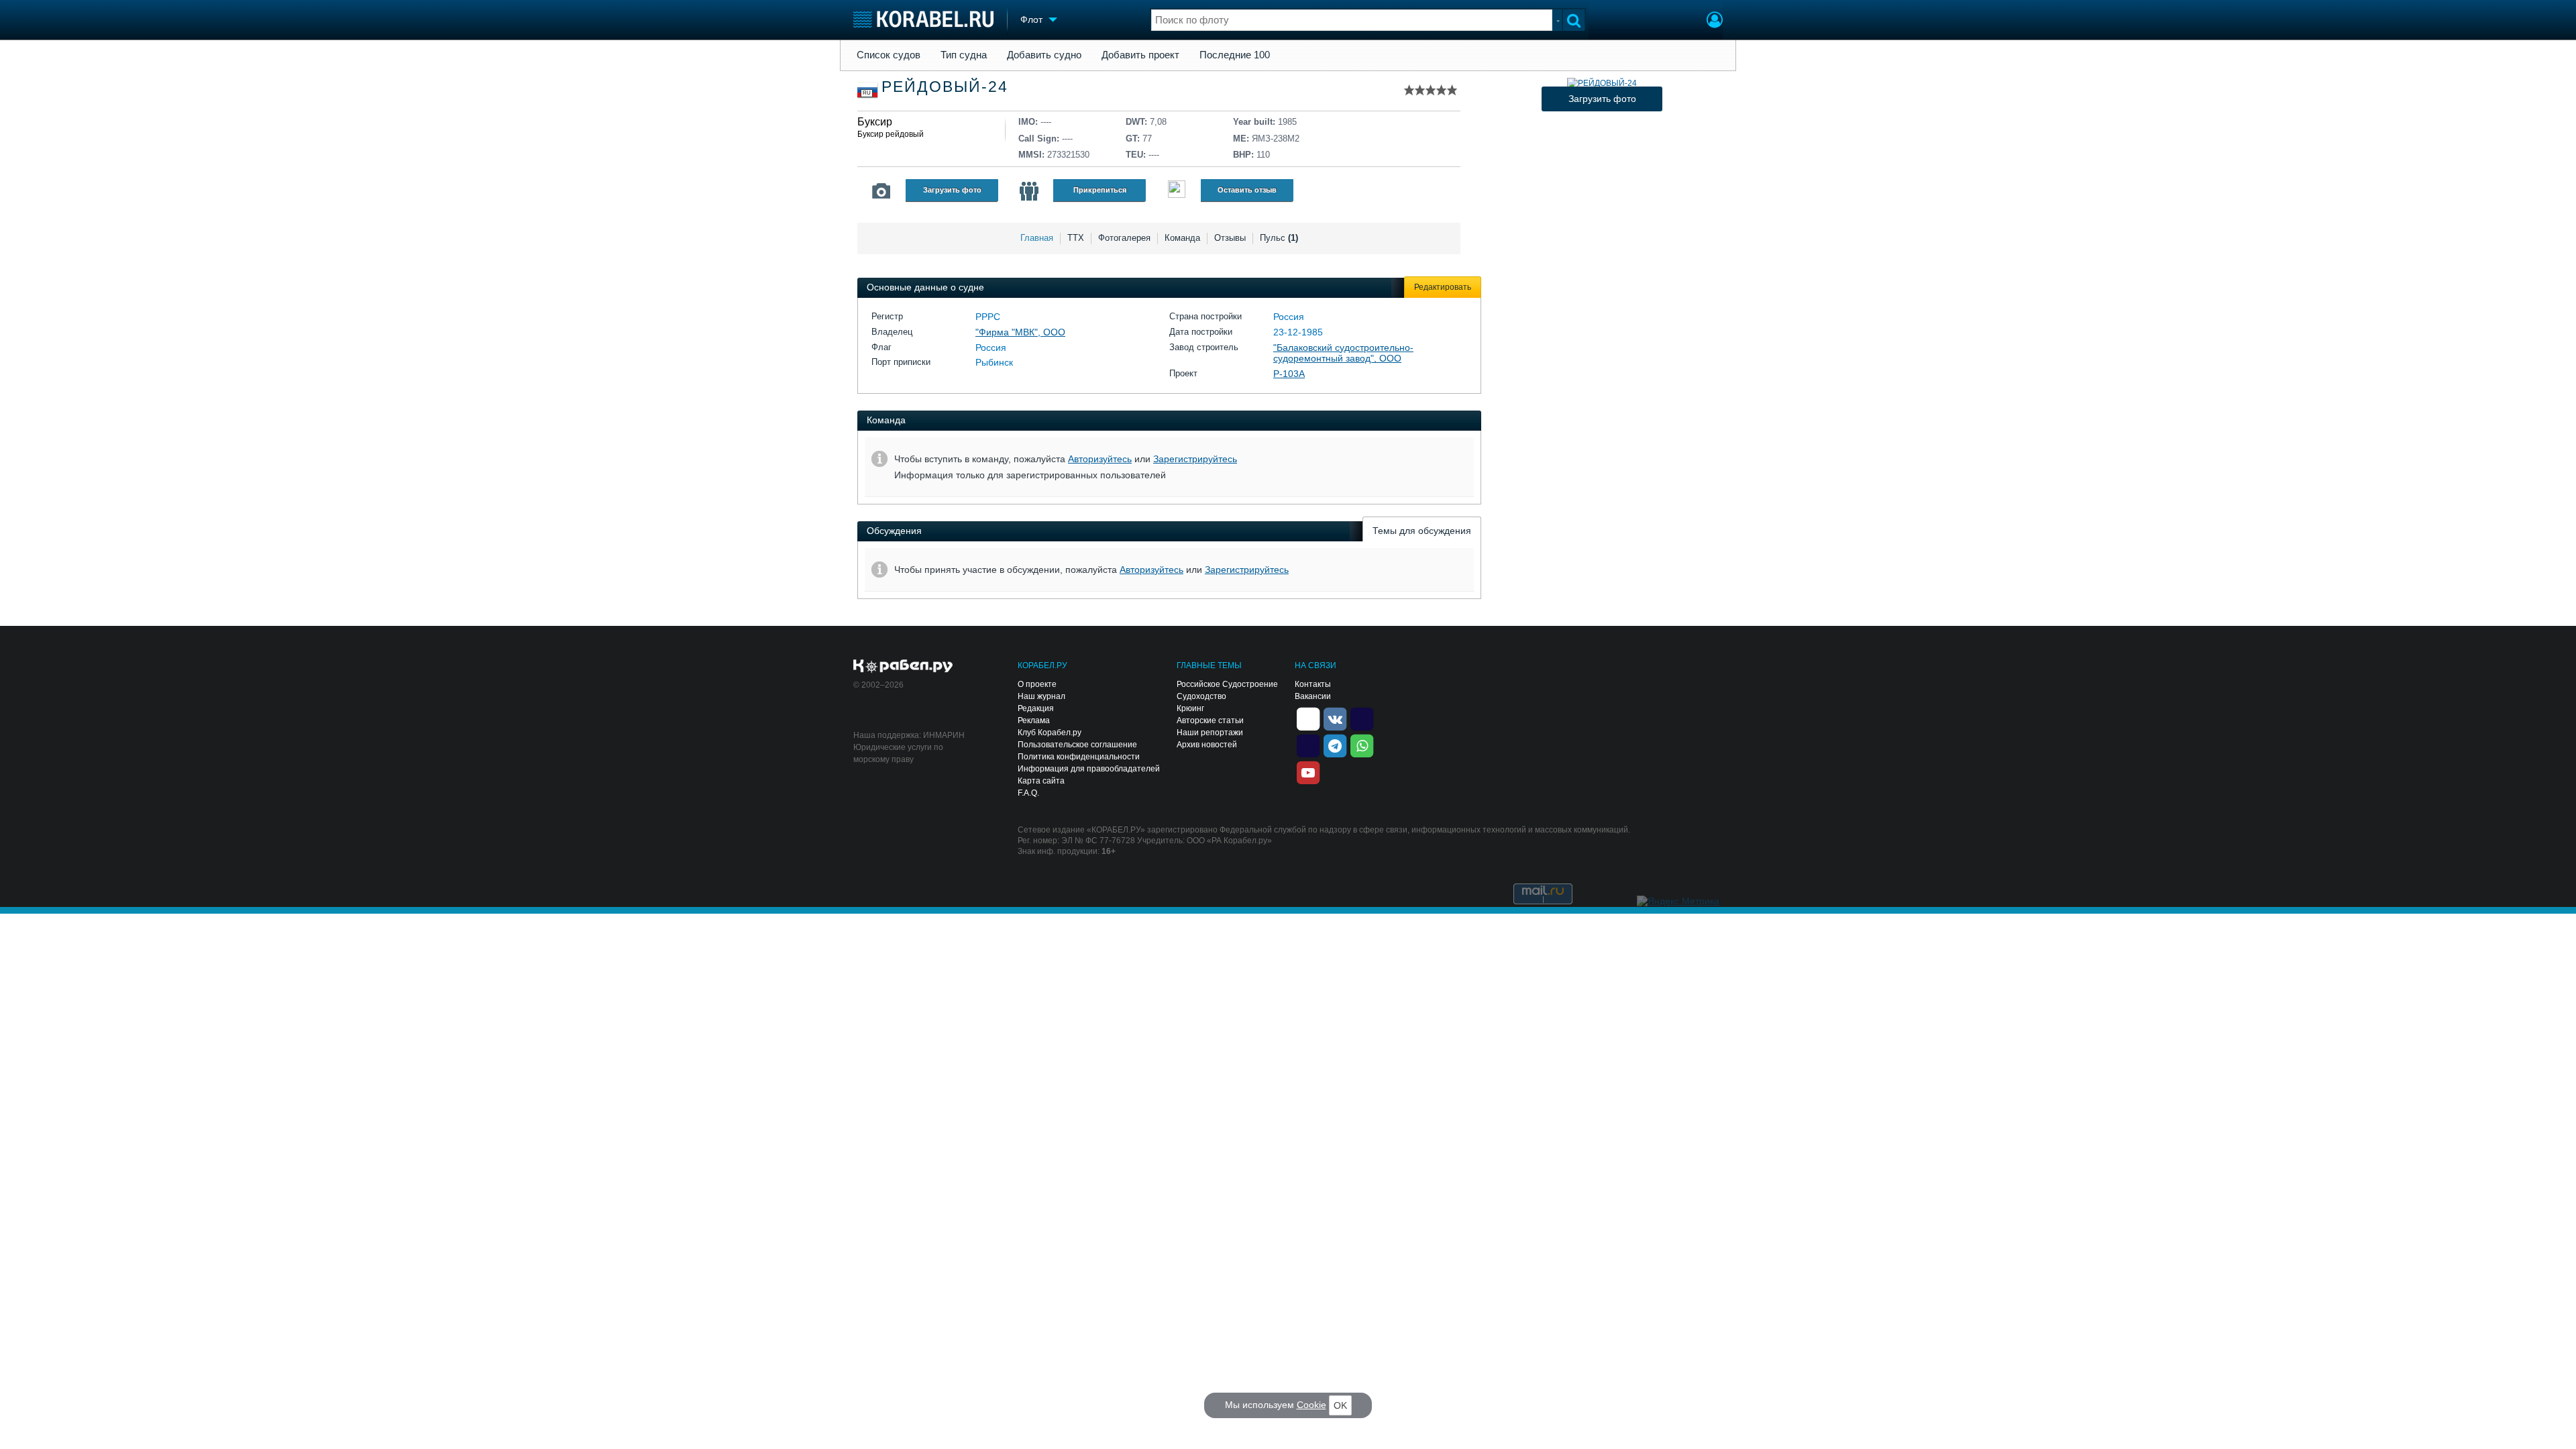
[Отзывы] (1177, 191)
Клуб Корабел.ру (1050, 733)
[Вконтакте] (1335, 718)
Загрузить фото (952, 190)
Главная (1037, 238)
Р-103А (1289, 374)
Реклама (1034, 720)
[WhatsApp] (1362, 745)
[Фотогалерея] (881, 191)
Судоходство (1201, 696)
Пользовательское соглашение (1077, 745)
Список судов (889, 55)
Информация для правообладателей (1089, 769)
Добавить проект (1140, 55)
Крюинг (1190, 708)
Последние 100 (1235, 55)
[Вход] (1715, 21)
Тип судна (964, 55)
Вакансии (1313, 696)
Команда (1182, 238)
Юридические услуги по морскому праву (898, 753)
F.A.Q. (1028, 793)
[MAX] (1308, 745)
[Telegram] (1335, 745)
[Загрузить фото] (1602, 83)
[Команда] (1029, 191)
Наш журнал (1041, 696)
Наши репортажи (1210, 733)
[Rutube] (1362, 718)
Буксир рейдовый (891, 134)
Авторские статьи (1210, 720)
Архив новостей (1207, 745)
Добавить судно (1044, 55)
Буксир (875, 122)
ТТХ (1076, 238)
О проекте (1037, 684)
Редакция (1036, 708)
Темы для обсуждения (1422, 531)
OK (1340, 1405)
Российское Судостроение (1227, 684)
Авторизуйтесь (1100, 459)
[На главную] (923, 19)
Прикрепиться (1100, 190)
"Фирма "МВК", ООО (1020, 332)
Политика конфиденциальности (1079, 757)
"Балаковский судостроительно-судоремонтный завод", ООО (1343, 353)
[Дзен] (1308, 718)
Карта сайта (1041, 781)
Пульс (1279, 238)
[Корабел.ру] (903, 667)
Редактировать (1443, 287)
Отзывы (1230, 238)
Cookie (1311, 1405)
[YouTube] (1308, 771)
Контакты (1313, 684)
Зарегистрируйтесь (1195, 459)
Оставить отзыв (1247, 190)
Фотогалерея (1124, 238)
